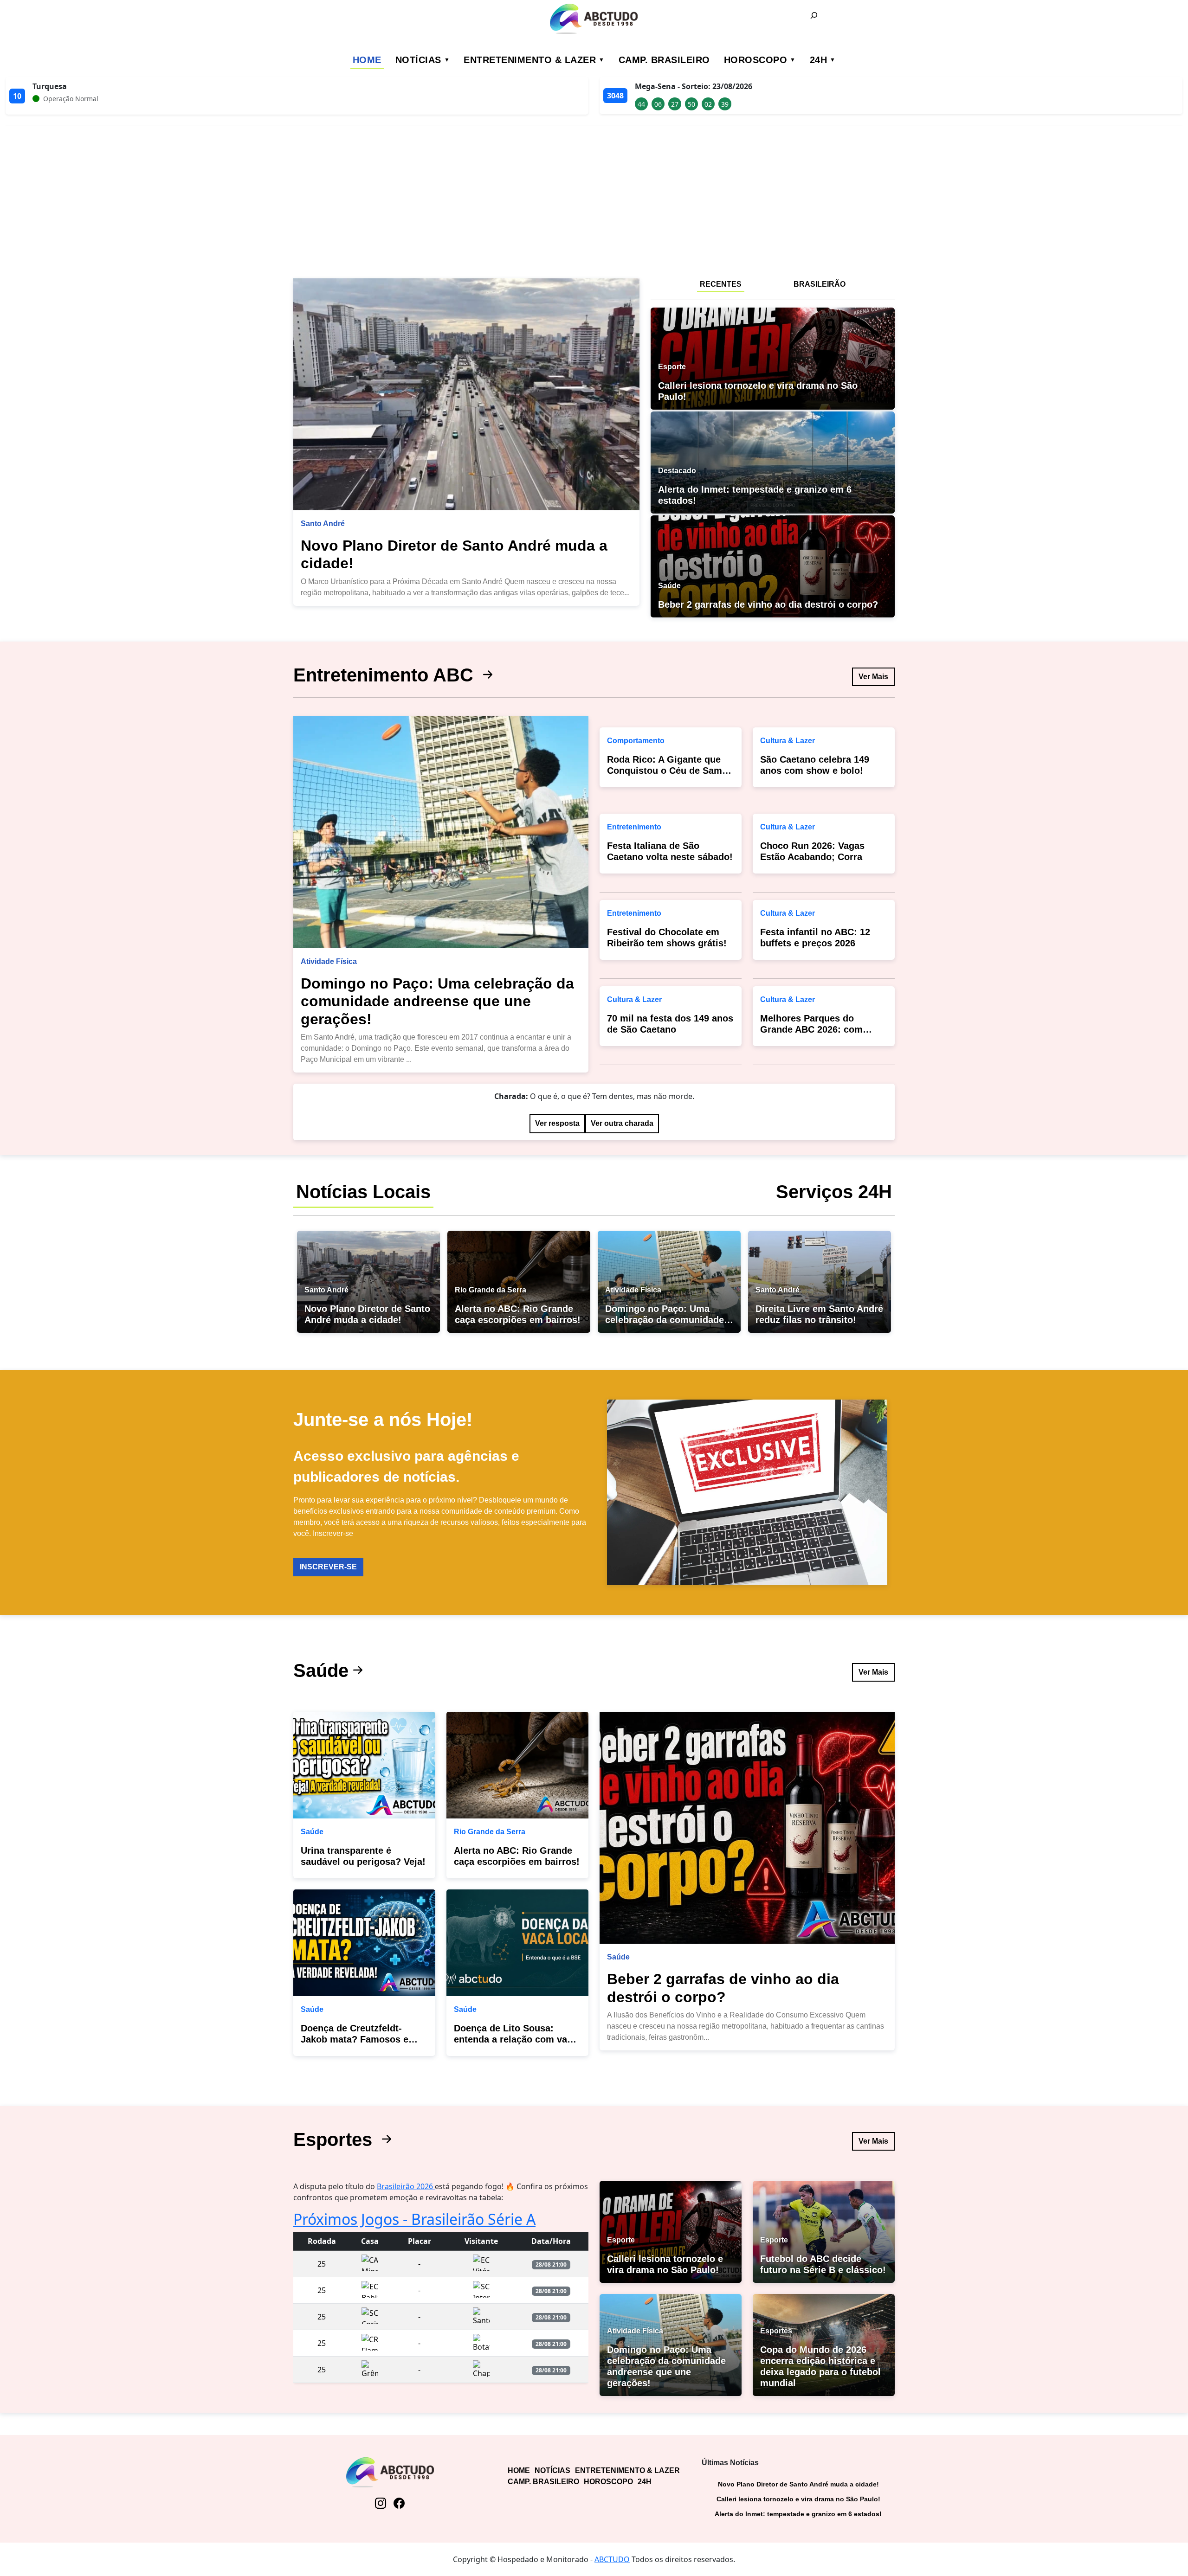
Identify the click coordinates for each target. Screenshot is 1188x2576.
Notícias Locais (363, 1192)
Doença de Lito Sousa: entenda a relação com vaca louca (516, 2039)
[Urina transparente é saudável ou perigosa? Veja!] (364, 1765)
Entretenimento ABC (386, 675)
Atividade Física (329, 961)
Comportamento (636, 741)
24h (819, 60)
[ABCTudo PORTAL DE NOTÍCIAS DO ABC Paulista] (594, 19)
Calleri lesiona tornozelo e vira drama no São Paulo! (798, 2499)
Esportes (335, 2139)
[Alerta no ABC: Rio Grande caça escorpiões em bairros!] (517, 1765)
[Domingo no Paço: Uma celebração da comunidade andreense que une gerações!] (441, 832)
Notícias (418, 60)
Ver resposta (557, 1123)
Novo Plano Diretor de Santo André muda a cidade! (798, 2484)
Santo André (323, 524)
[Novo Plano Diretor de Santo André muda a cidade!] (466, 394)
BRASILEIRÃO (820, 284)
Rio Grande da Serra (490, 1832)
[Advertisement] (594, 199)
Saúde (321, 1670)
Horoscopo (756, 60)
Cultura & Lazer (634, 999)
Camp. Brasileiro (664, 60)
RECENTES (721, 284)
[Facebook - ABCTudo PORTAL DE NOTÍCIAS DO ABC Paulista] (399, 2503)
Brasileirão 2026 (406, 2186)
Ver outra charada (622, 1123)
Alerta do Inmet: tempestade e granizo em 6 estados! (798, 2514)
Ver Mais (873, 677)
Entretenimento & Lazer (530, 60)
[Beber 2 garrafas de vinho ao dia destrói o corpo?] (747, 1828)
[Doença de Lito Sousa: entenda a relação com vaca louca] (517, 1943)
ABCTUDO (612, 2559)
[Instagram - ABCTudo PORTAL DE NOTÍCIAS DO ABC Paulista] (381, 2503)
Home (367, 60)
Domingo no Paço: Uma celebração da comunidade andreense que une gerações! (437, 1001)
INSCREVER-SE (328, 1567)
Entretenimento (634, 827)
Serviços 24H (834, 1192)
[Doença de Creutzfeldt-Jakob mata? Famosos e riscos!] (364, 1943)
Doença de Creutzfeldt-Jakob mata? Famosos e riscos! (355, 2039)
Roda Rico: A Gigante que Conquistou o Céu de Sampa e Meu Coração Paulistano (670, 771)
